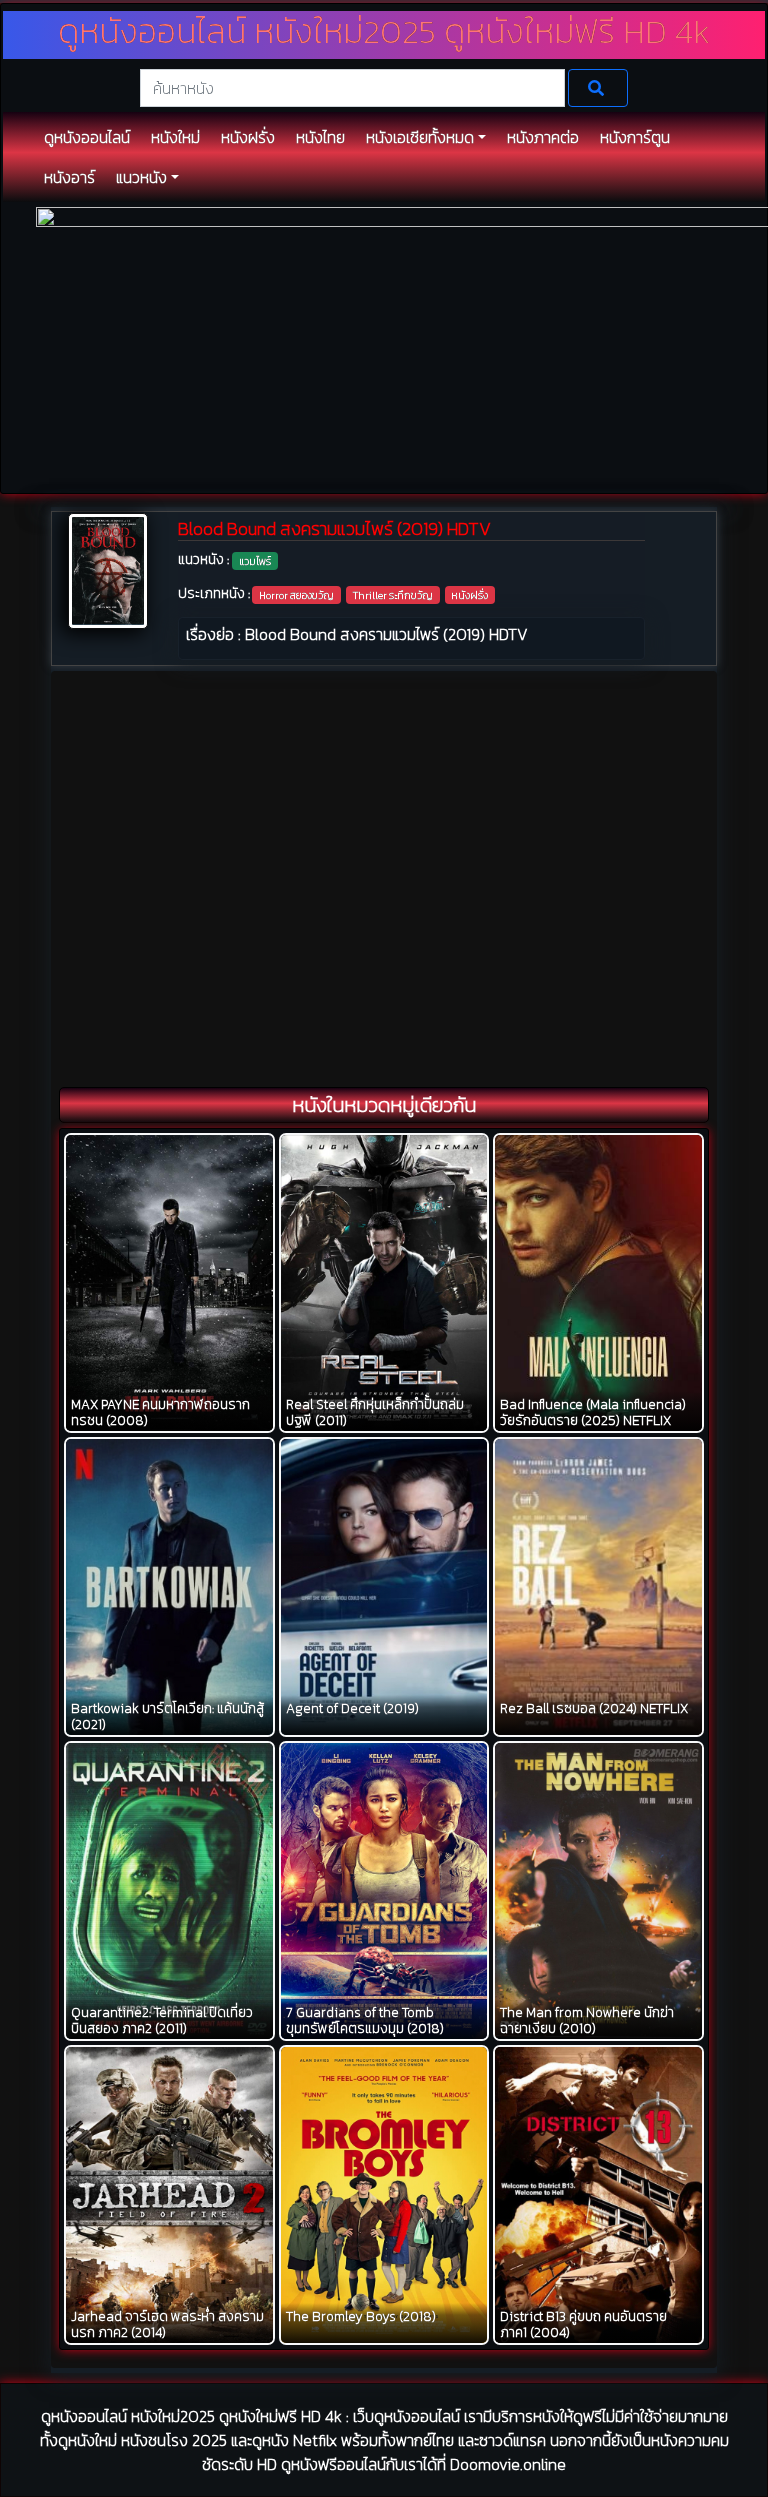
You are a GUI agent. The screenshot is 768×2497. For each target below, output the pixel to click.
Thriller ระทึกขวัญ (393, 595)
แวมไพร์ (255, 561)
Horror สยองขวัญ (296, 595)
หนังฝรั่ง (469, 595)
